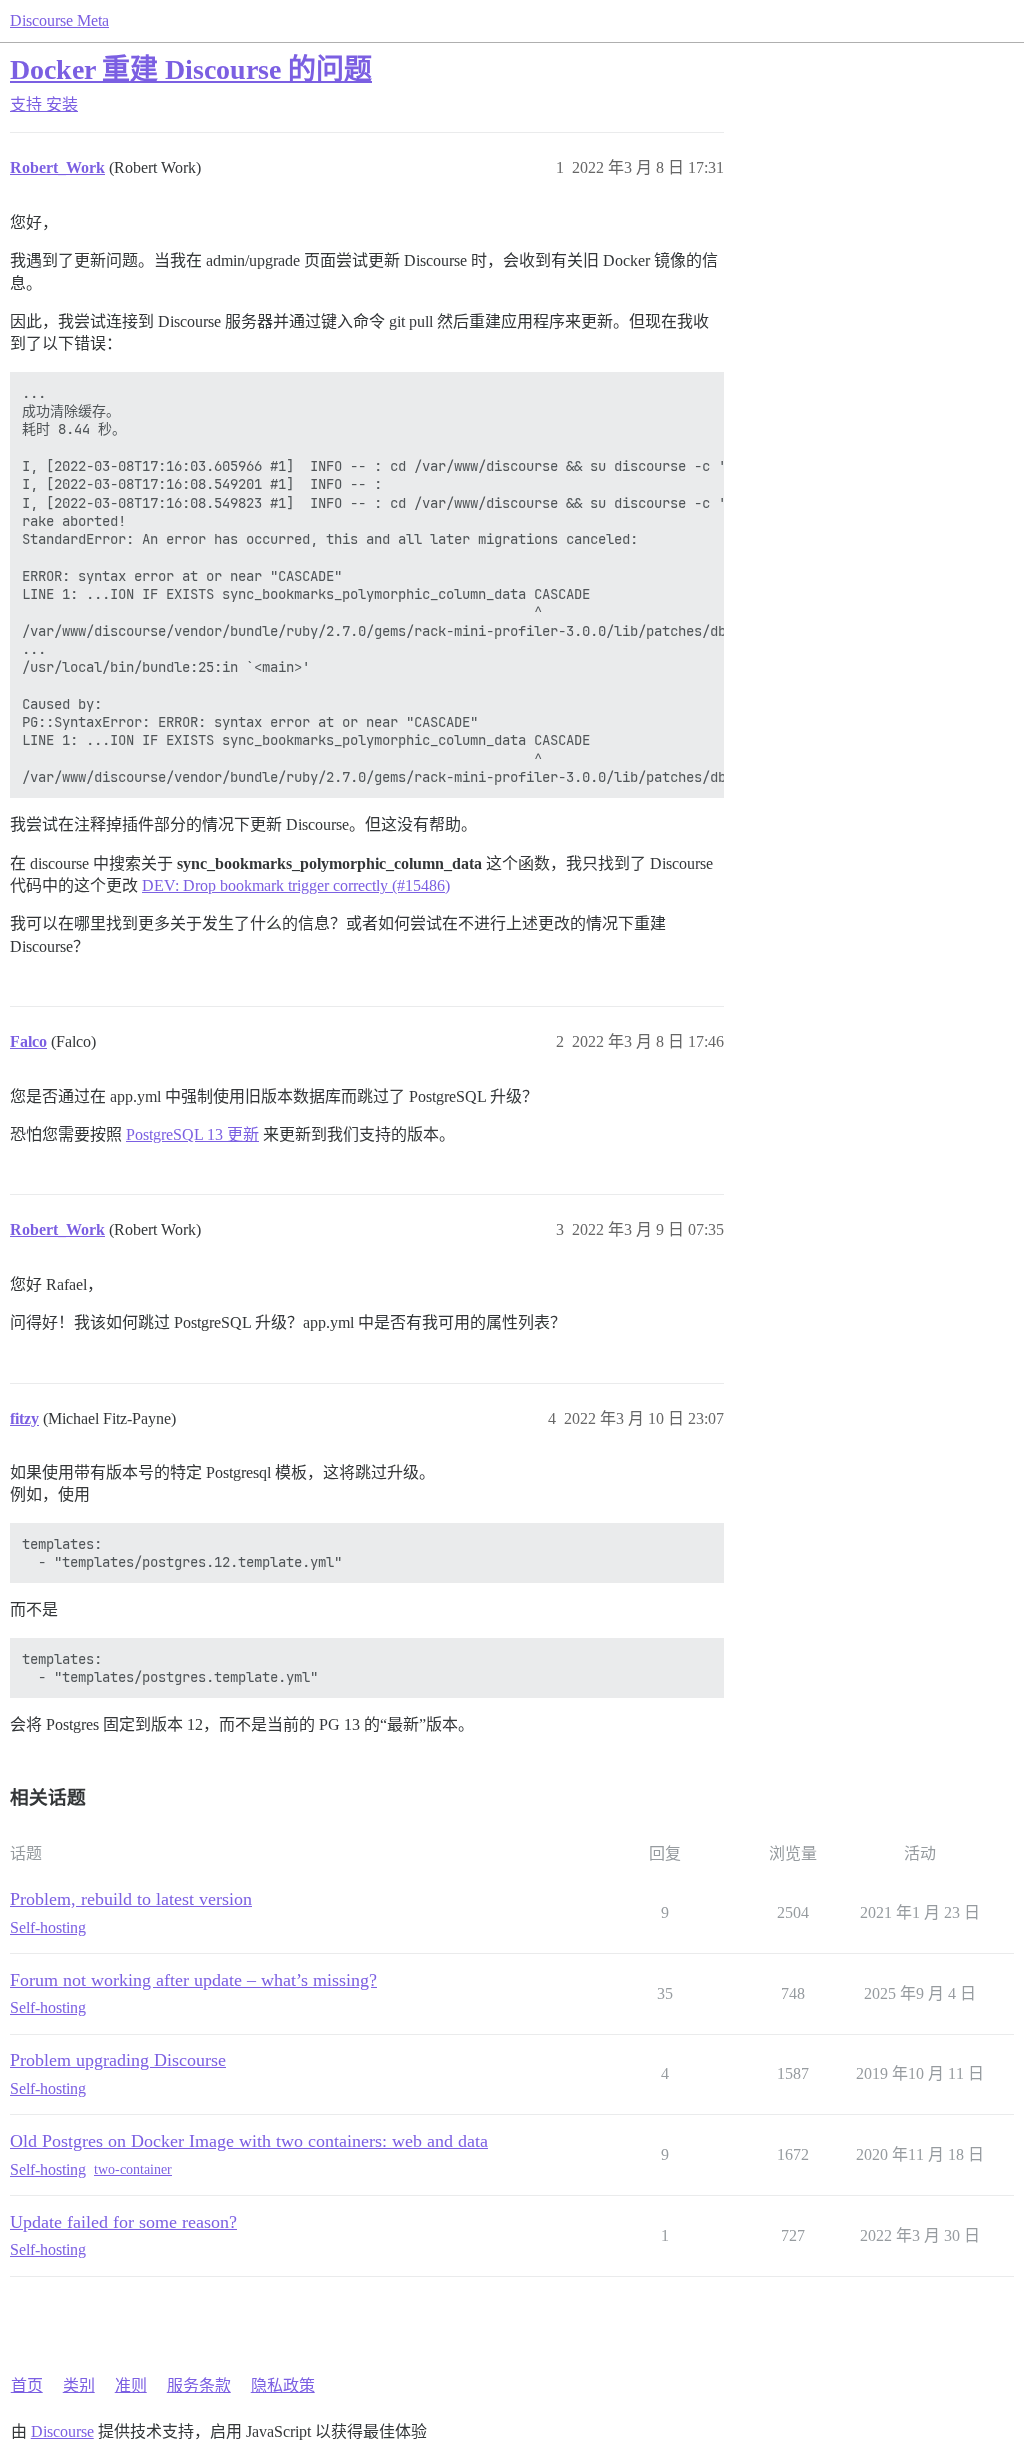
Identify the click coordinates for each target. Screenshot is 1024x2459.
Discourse (62, 2431)
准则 (131, 2385)
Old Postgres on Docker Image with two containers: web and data (249, 2141)
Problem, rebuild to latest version (131, 1899)
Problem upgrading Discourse (118, 2060)
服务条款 (199, 2385)
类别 (79, 2385)
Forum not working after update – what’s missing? (193, 1980)
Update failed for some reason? (123, 2222)
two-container (133, 2169)
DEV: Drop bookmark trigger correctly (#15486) (296, 885)
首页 (27, 2385)
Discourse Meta (59, 20)
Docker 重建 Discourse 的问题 (191, 69)
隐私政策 (283, 2385)
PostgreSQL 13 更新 (192, 1134)
